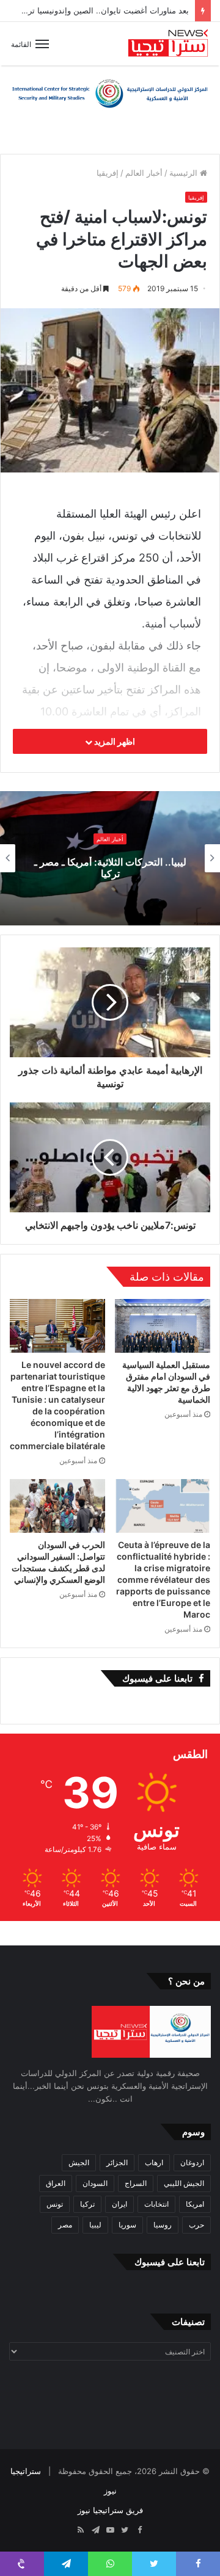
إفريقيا (108, 173)
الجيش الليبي (184, 2183)
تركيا (87, 2204)
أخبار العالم (144, 173)
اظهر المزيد (114, 741)
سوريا (127, 2225)
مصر (65, 2225)
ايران (119, 2204)
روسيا (163, 2225)
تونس (55, 2204)
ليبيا (95, 2225)
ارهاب (154, 2162)
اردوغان (192, 2162)
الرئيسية (185, 173)
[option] (110, 858)
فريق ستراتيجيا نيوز (110, 2510)
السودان (95, 2183)
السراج (136, 2183)
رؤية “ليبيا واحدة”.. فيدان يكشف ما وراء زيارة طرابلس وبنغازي (110, 868)
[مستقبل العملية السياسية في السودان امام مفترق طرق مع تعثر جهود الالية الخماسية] (163, 1326)
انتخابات (156, 2204)
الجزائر (117, 2162)
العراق (56, 2183)
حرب (196, 2225)
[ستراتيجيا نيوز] (168, 44)
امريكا (195, 2204)
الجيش (79, 2162)
